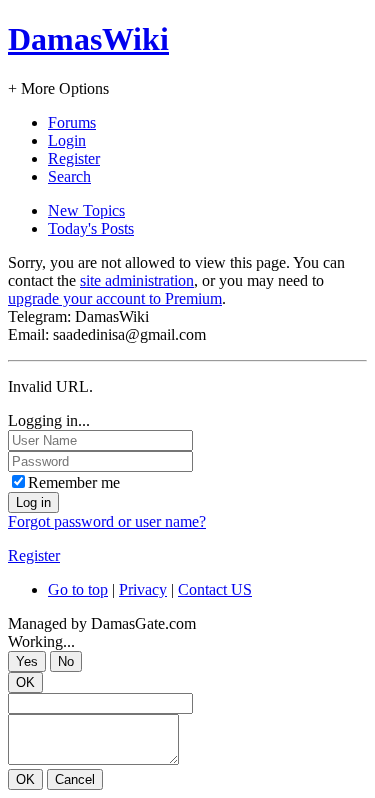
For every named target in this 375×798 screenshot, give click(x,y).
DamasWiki (88, 39)
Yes (27, 661)
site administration (137, 280)
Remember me (74, 482)
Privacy (143, 589)
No (66, 661)
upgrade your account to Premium (115, 298)
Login (67, 140)
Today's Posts (91, 228)
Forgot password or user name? (107, 521)
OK (25, 682)
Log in (33, 502)
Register (74, 158)
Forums (72, 122)
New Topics (86, 210)
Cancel (75, 779)
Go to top (78, 589)
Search (69, 176)
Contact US (215, 589)
